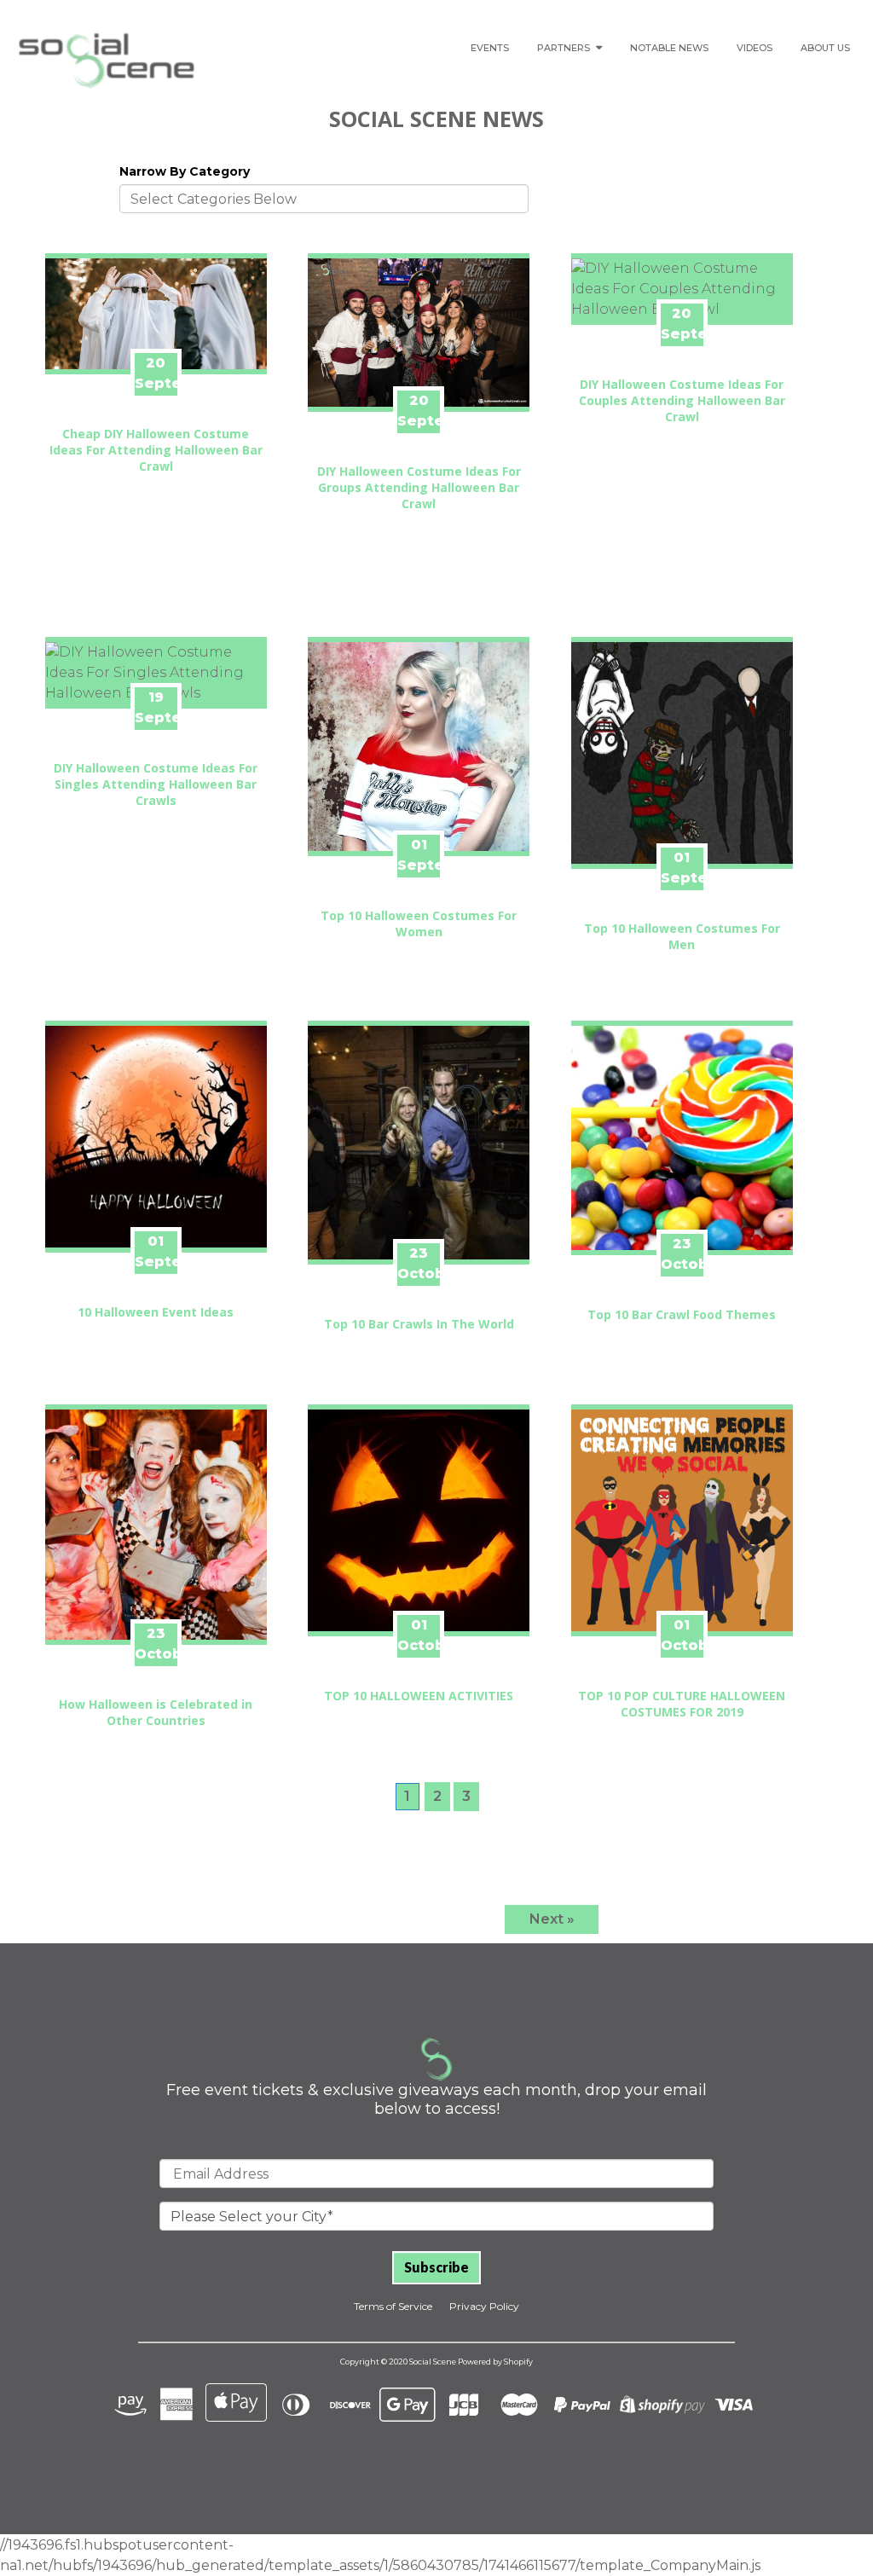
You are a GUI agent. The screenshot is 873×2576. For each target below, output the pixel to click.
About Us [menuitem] (825, 48)
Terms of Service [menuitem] (393, 2306)
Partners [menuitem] (564, 48)
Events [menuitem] (490, 48)
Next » (552, 1919)
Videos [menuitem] (754, 48)
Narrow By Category (185, 171)
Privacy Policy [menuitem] (484, 2306)
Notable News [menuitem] (669, 48)
